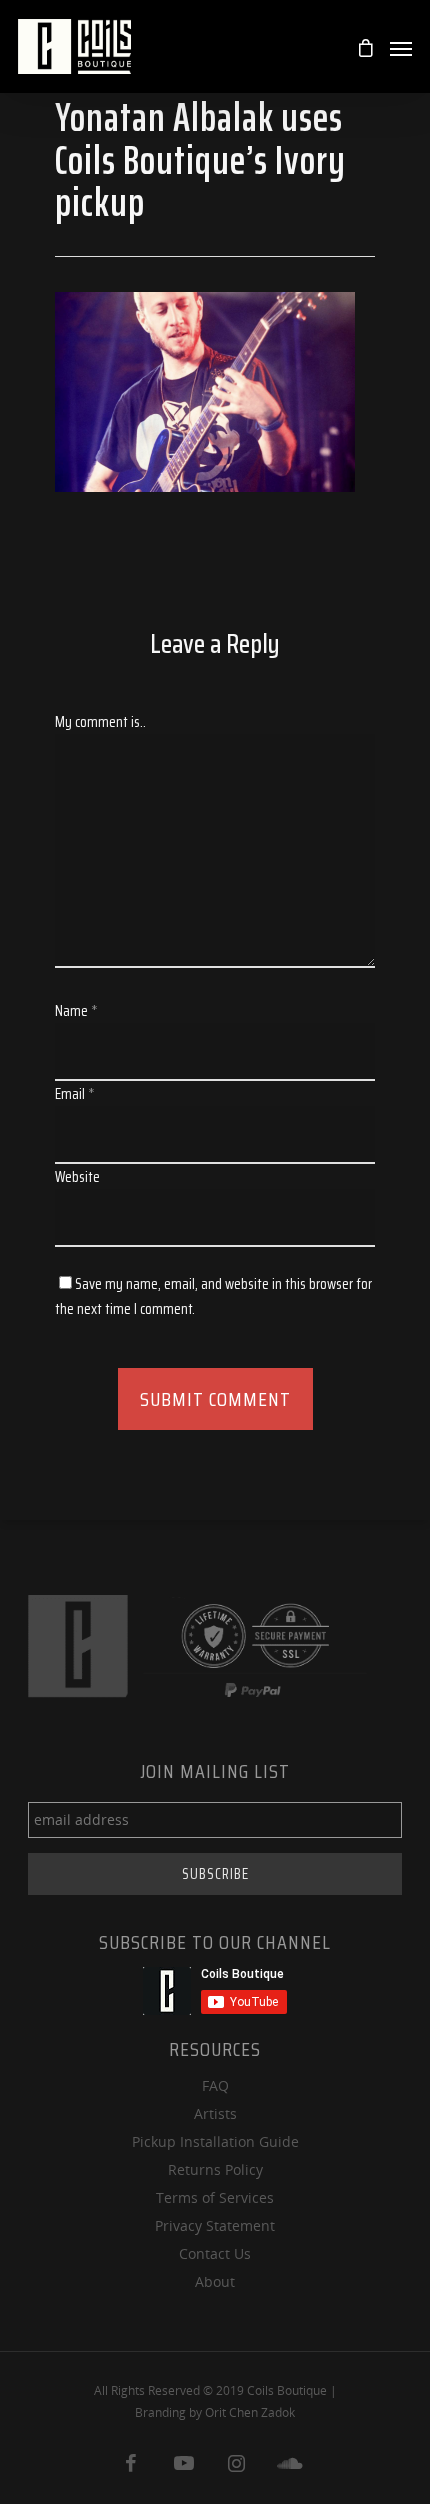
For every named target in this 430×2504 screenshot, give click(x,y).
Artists (215, 2113)
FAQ (215, 2085)
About (215, 2281)
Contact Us (215, 2253)
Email (75, 1094)
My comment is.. (100, 722)
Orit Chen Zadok (250, 2412)
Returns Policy (215, 2169)
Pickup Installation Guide (215, 2141)
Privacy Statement (215, 2225)
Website (77, 1177)
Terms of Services (215, 2197)
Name (76, 1011)
